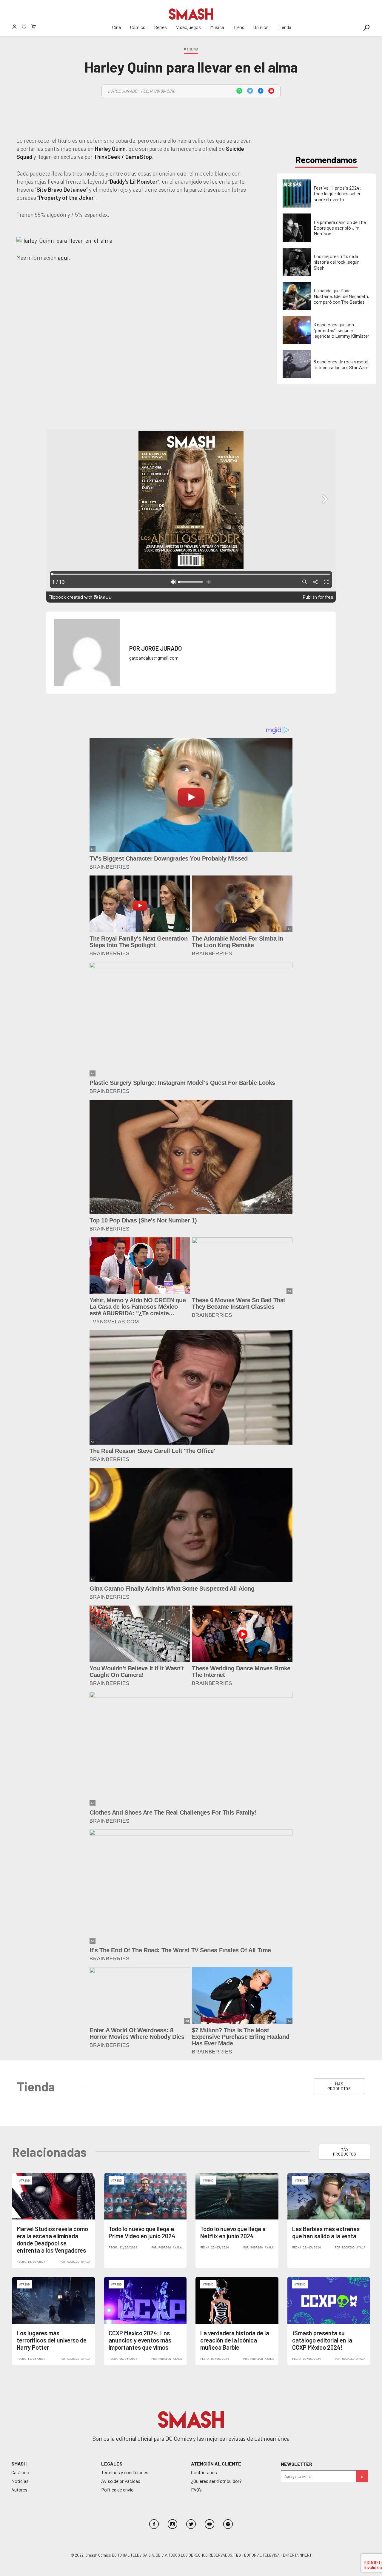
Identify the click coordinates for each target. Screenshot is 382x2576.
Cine (117, 27)
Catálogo (20, 2472)
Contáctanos (204, 2472)
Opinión (261, 27)
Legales (112, 2464)
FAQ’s (196, 2490)
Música (217, 27)
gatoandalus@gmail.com (154, 658)
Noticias (20, 2481)
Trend (239, 27)
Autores (19, 2490)
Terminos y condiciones (125, 2472)
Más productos (339, 2086)
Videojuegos (188, 27)
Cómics (138, 27)
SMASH (19, 2464)
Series (161, 27)
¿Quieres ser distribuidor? (216, 2481)
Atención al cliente (216, 2464)
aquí (63, 258)
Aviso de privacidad (121, 2481)
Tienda (285, 27)
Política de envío (117, 2490)
